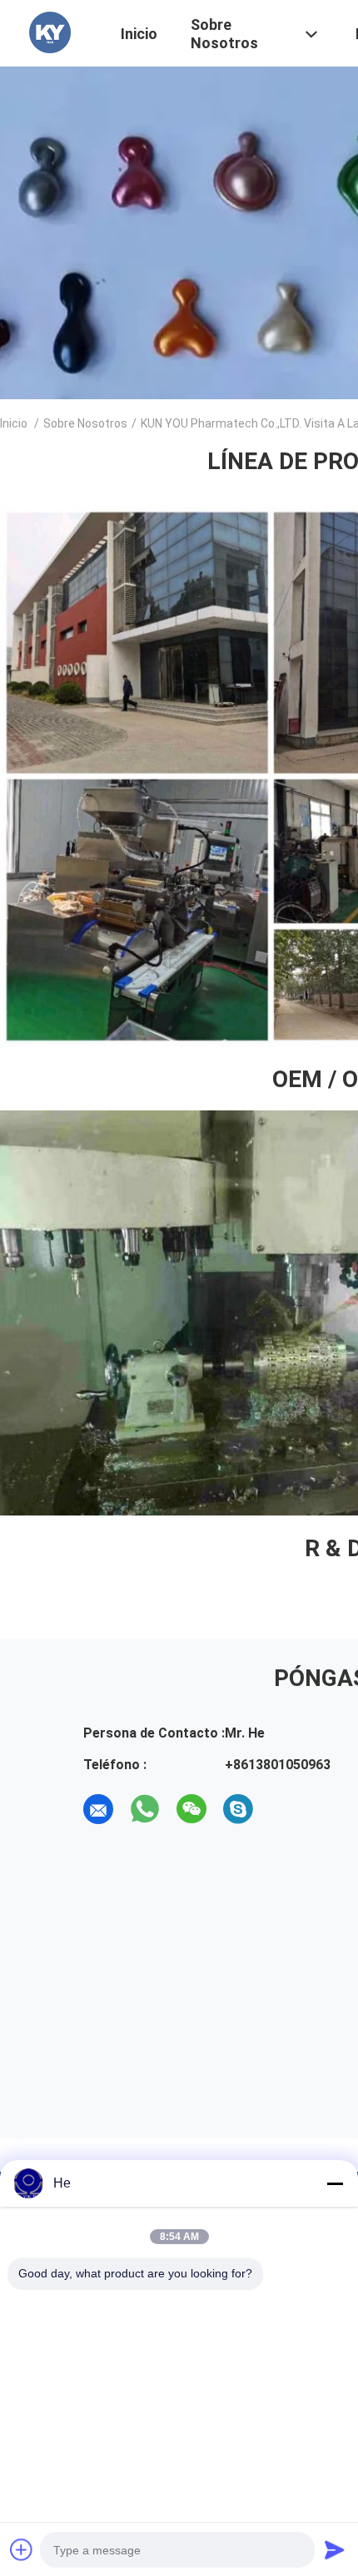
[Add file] (22, 2549)
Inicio (14, 423)
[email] (98, 1809)
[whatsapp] (145, 1809)
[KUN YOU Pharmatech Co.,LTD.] (50, 32)
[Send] (335, 2549)
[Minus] (335, 2183)
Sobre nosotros (85, 423)
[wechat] (191, 1809)
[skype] (238, 1809)
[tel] (285, 1809)
